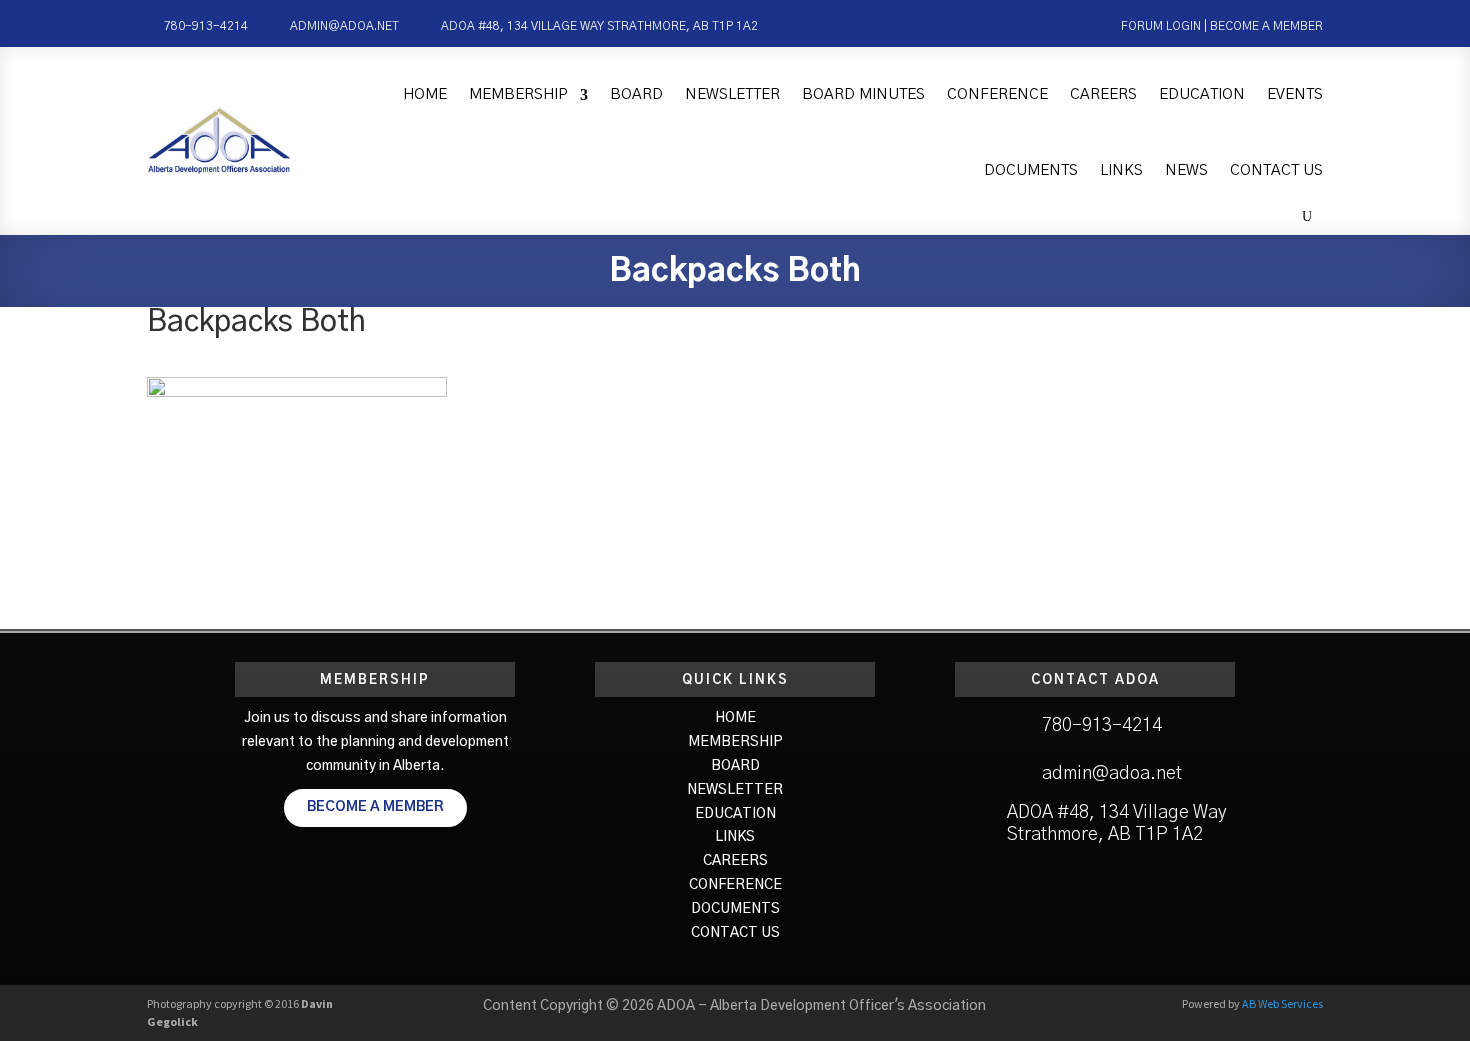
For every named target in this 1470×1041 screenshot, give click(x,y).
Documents (1031, 170)
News (1186, 170)
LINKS (735, 837)
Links (1121, 170)
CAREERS (735, 861)
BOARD (735, 766)
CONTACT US (735, 933)
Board (636, 94)
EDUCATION (735, 814)
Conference (997, 94)
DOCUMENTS (735, 909)
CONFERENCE (735, 885)
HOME (735, 718)
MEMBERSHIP (735, 742)
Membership (518, 94)
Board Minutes (863, 94)
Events (1295, 94)
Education (1202, 94)
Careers (1103, 94)
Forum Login (1161, 26)
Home (425, 94)
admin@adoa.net (344, 26)
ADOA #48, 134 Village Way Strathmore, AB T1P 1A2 (599, 26)
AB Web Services (1282, 1003)
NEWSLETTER (735, 790)
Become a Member (1266, 26)
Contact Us (1276, 170)
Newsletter (732, 94)
